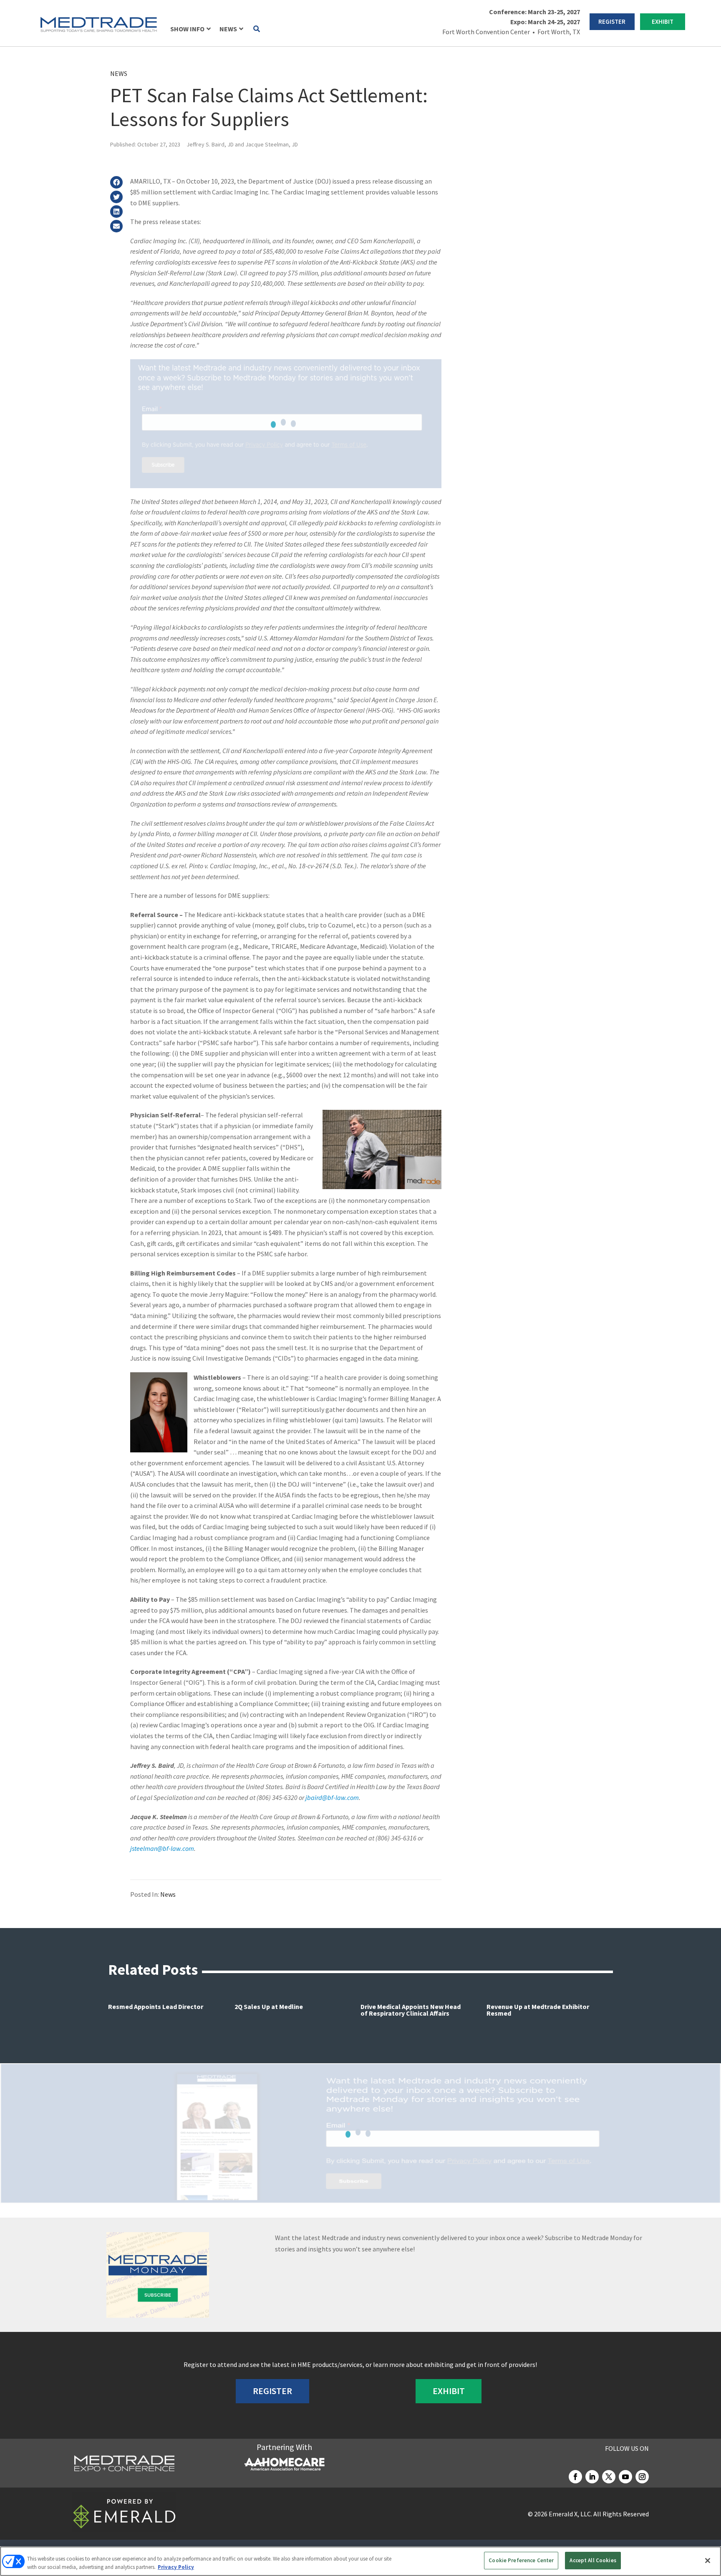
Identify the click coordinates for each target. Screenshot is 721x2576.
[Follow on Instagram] (642, 2477)
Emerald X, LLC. (570, 2514)
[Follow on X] (609, 2477)
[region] (360, 2561)
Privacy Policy (176, 2567)
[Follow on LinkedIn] (592, 2477)
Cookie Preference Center (521, 2560)
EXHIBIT (663, 21)
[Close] (708, 2561)
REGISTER (612, 21)
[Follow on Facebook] (575, 2477)
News (119, 73)
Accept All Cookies (593, 2560)
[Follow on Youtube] (625, 2477)
